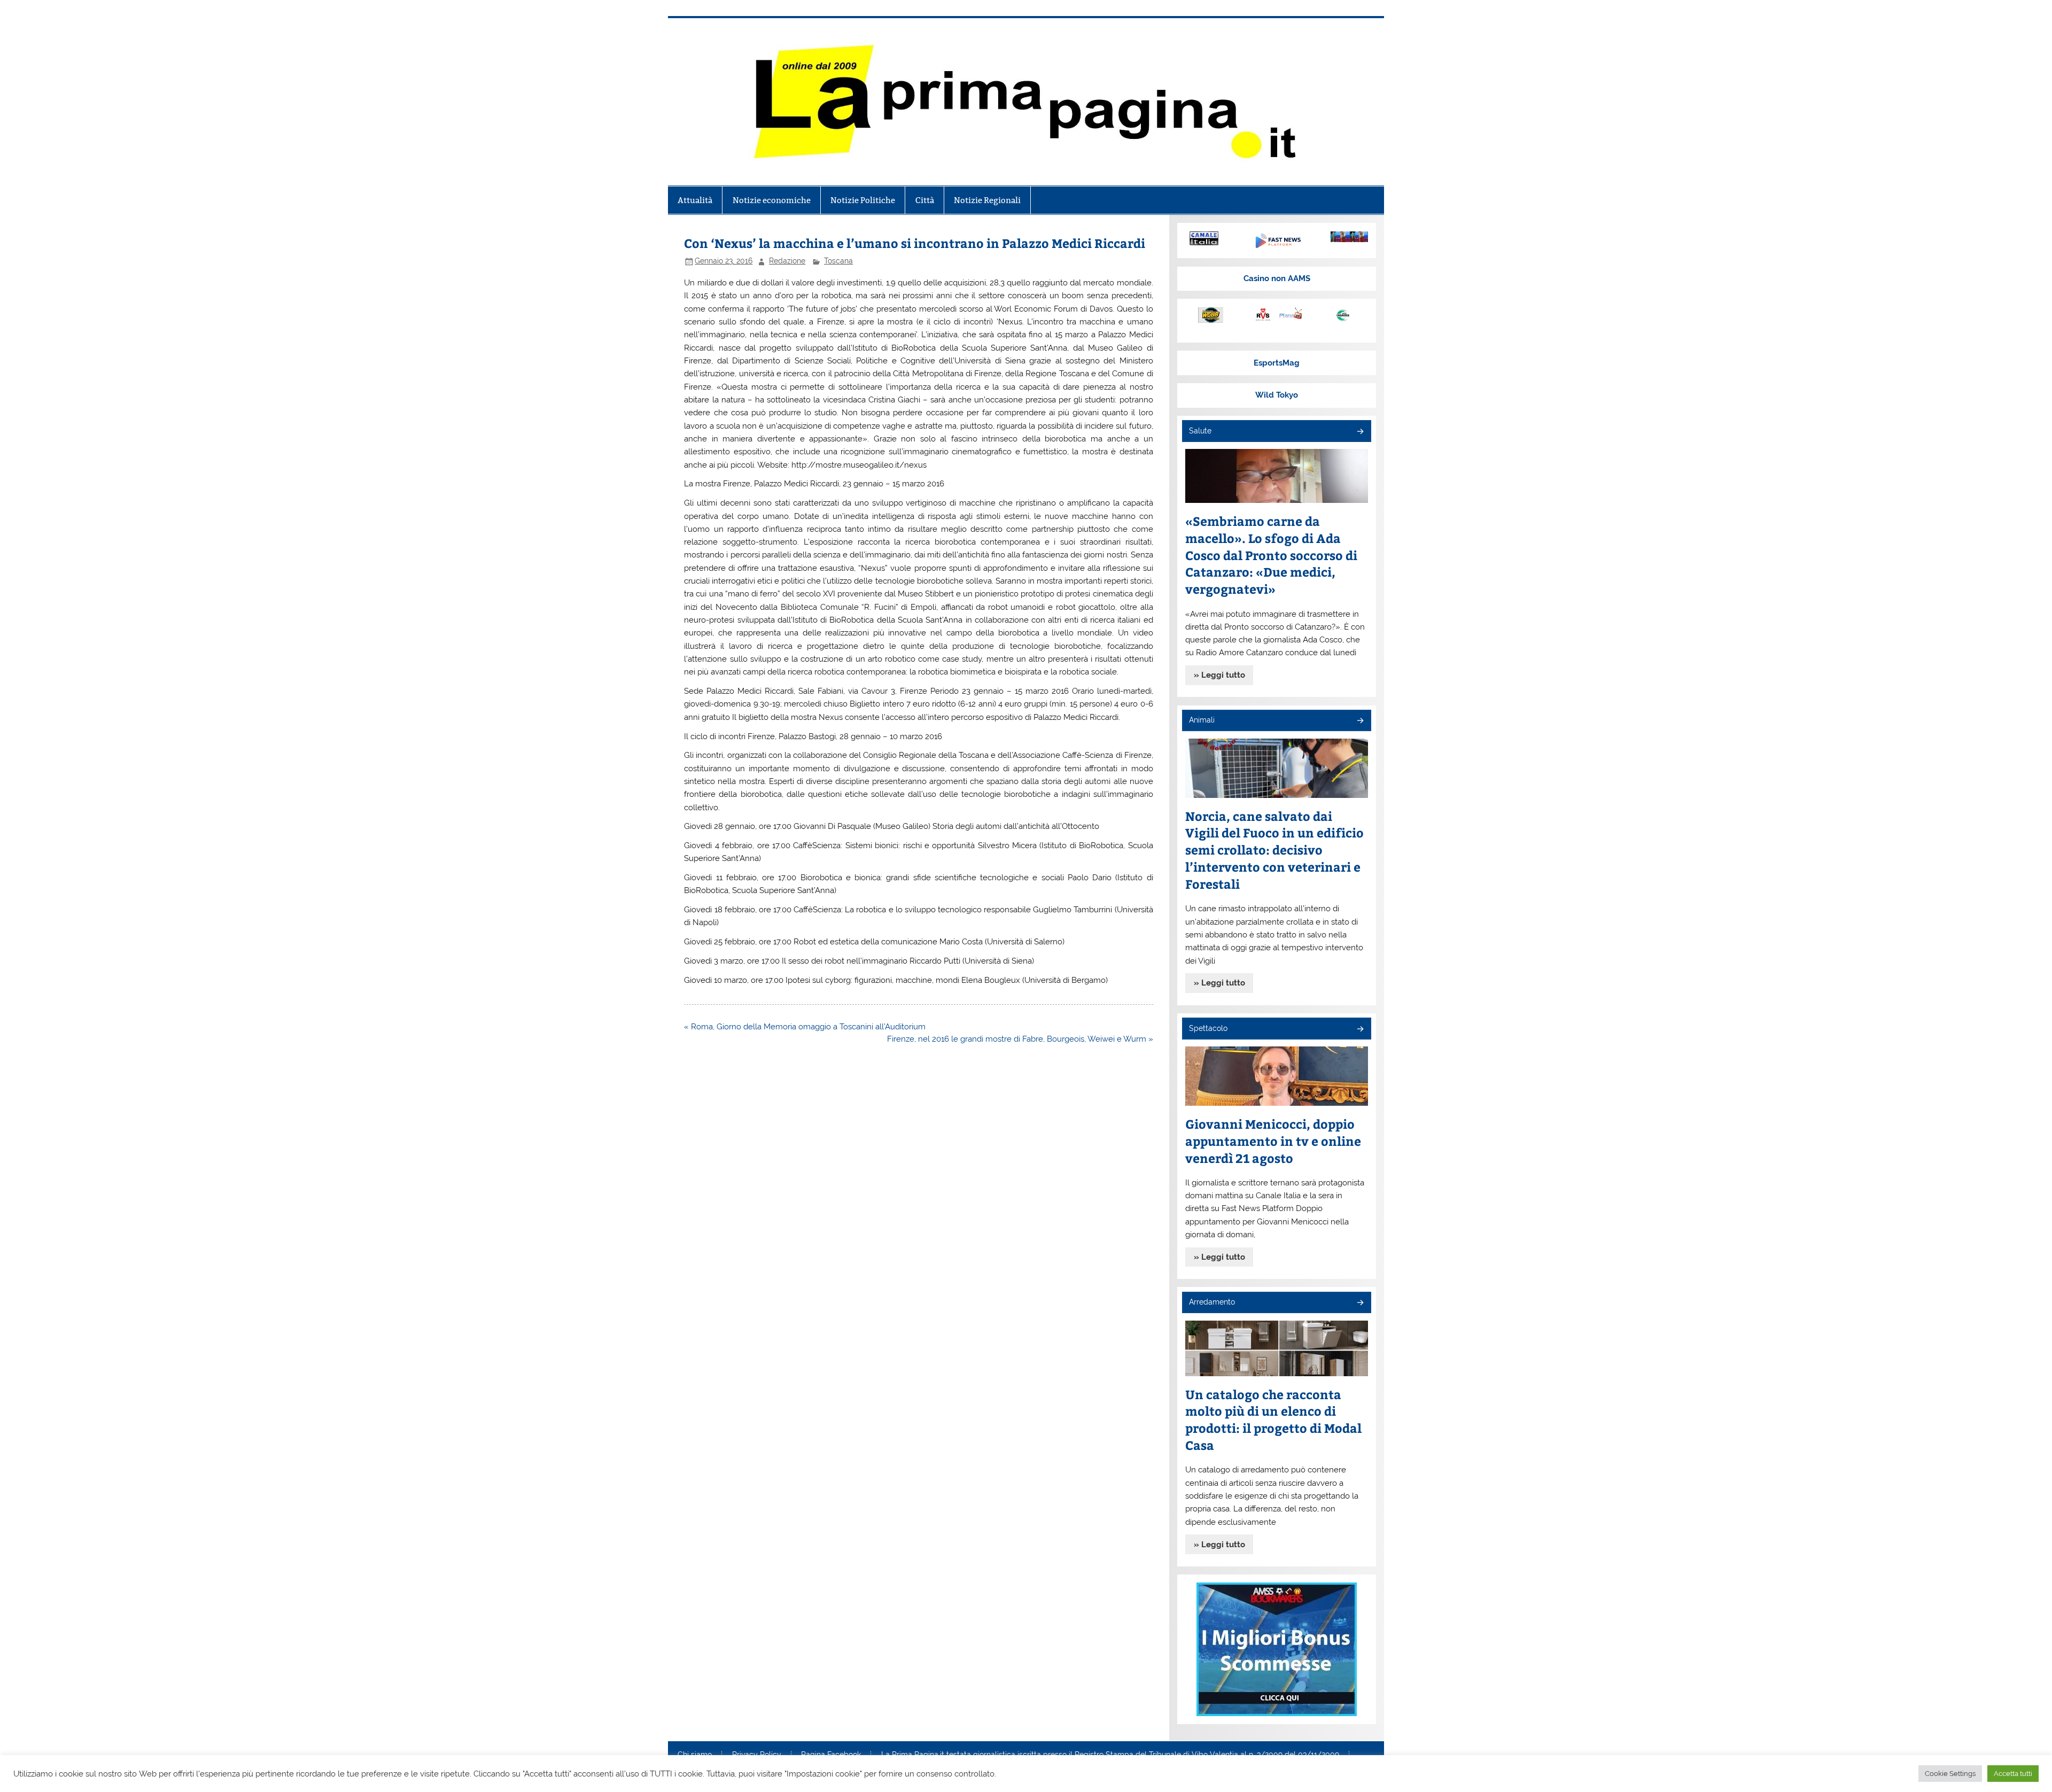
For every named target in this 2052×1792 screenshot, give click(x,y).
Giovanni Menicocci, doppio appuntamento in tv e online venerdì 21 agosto (1273, 1141)
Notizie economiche (772, 200)
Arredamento (1212, 1302)
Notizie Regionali (987, 200)
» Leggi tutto (1219, 675)
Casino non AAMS (1277, 278)
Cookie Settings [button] (1950, 1774)
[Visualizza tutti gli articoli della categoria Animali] (1360, 721)
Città (925, 200)
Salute (1200, 431)
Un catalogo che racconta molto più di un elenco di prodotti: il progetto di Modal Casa (1273, 1420)
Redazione (787, 261)
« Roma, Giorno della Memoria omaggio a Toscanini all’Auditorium (805, 1027)
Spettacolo (1208, 1028)
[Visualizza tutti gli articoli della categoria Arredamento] (1360, 1303)
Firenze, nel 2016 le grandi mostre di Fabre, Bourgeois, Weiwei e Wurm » (1020, 1039)
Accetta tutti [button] (2013, 1774)
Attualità (695, 200)
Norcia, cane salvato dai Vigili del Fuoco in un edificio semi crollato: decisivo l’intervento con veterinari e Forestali (1274, 850)
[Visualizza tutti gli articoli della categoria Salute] (1360, 432)
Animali (1202, 720)
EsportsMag (1277, 363)
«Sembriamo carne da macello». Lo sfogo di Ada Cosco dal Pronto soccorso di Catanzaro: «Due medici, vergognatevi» (1271, 555)
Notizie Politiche (863, 200)
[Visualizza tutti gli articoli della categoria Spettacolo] (1360, 1030)
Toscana (838, 261)
